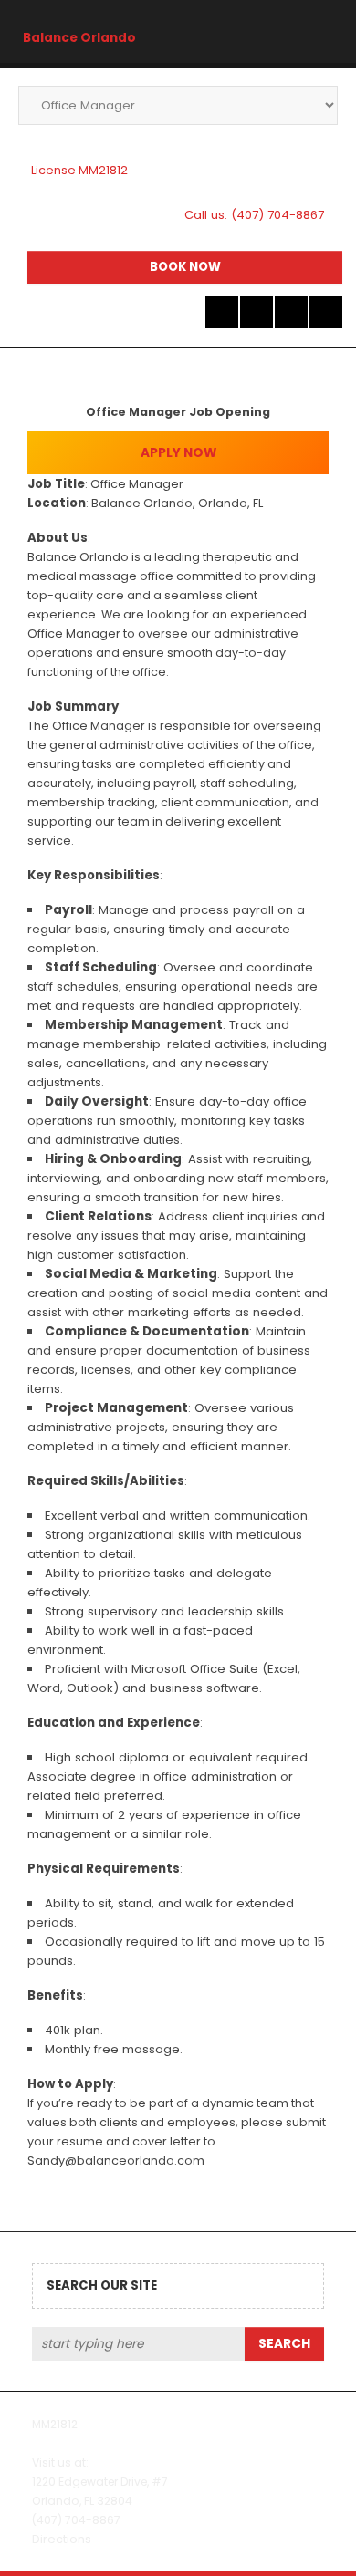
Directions (62, 2539)
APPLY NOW (178, 453)
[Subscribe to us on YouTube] (326, 312)
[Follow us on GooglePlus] (291, 312)
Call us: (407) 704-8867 (254, 215)
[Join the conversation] (222, 312)
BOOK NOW (185, 267)
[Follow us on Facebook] (257, 312)
